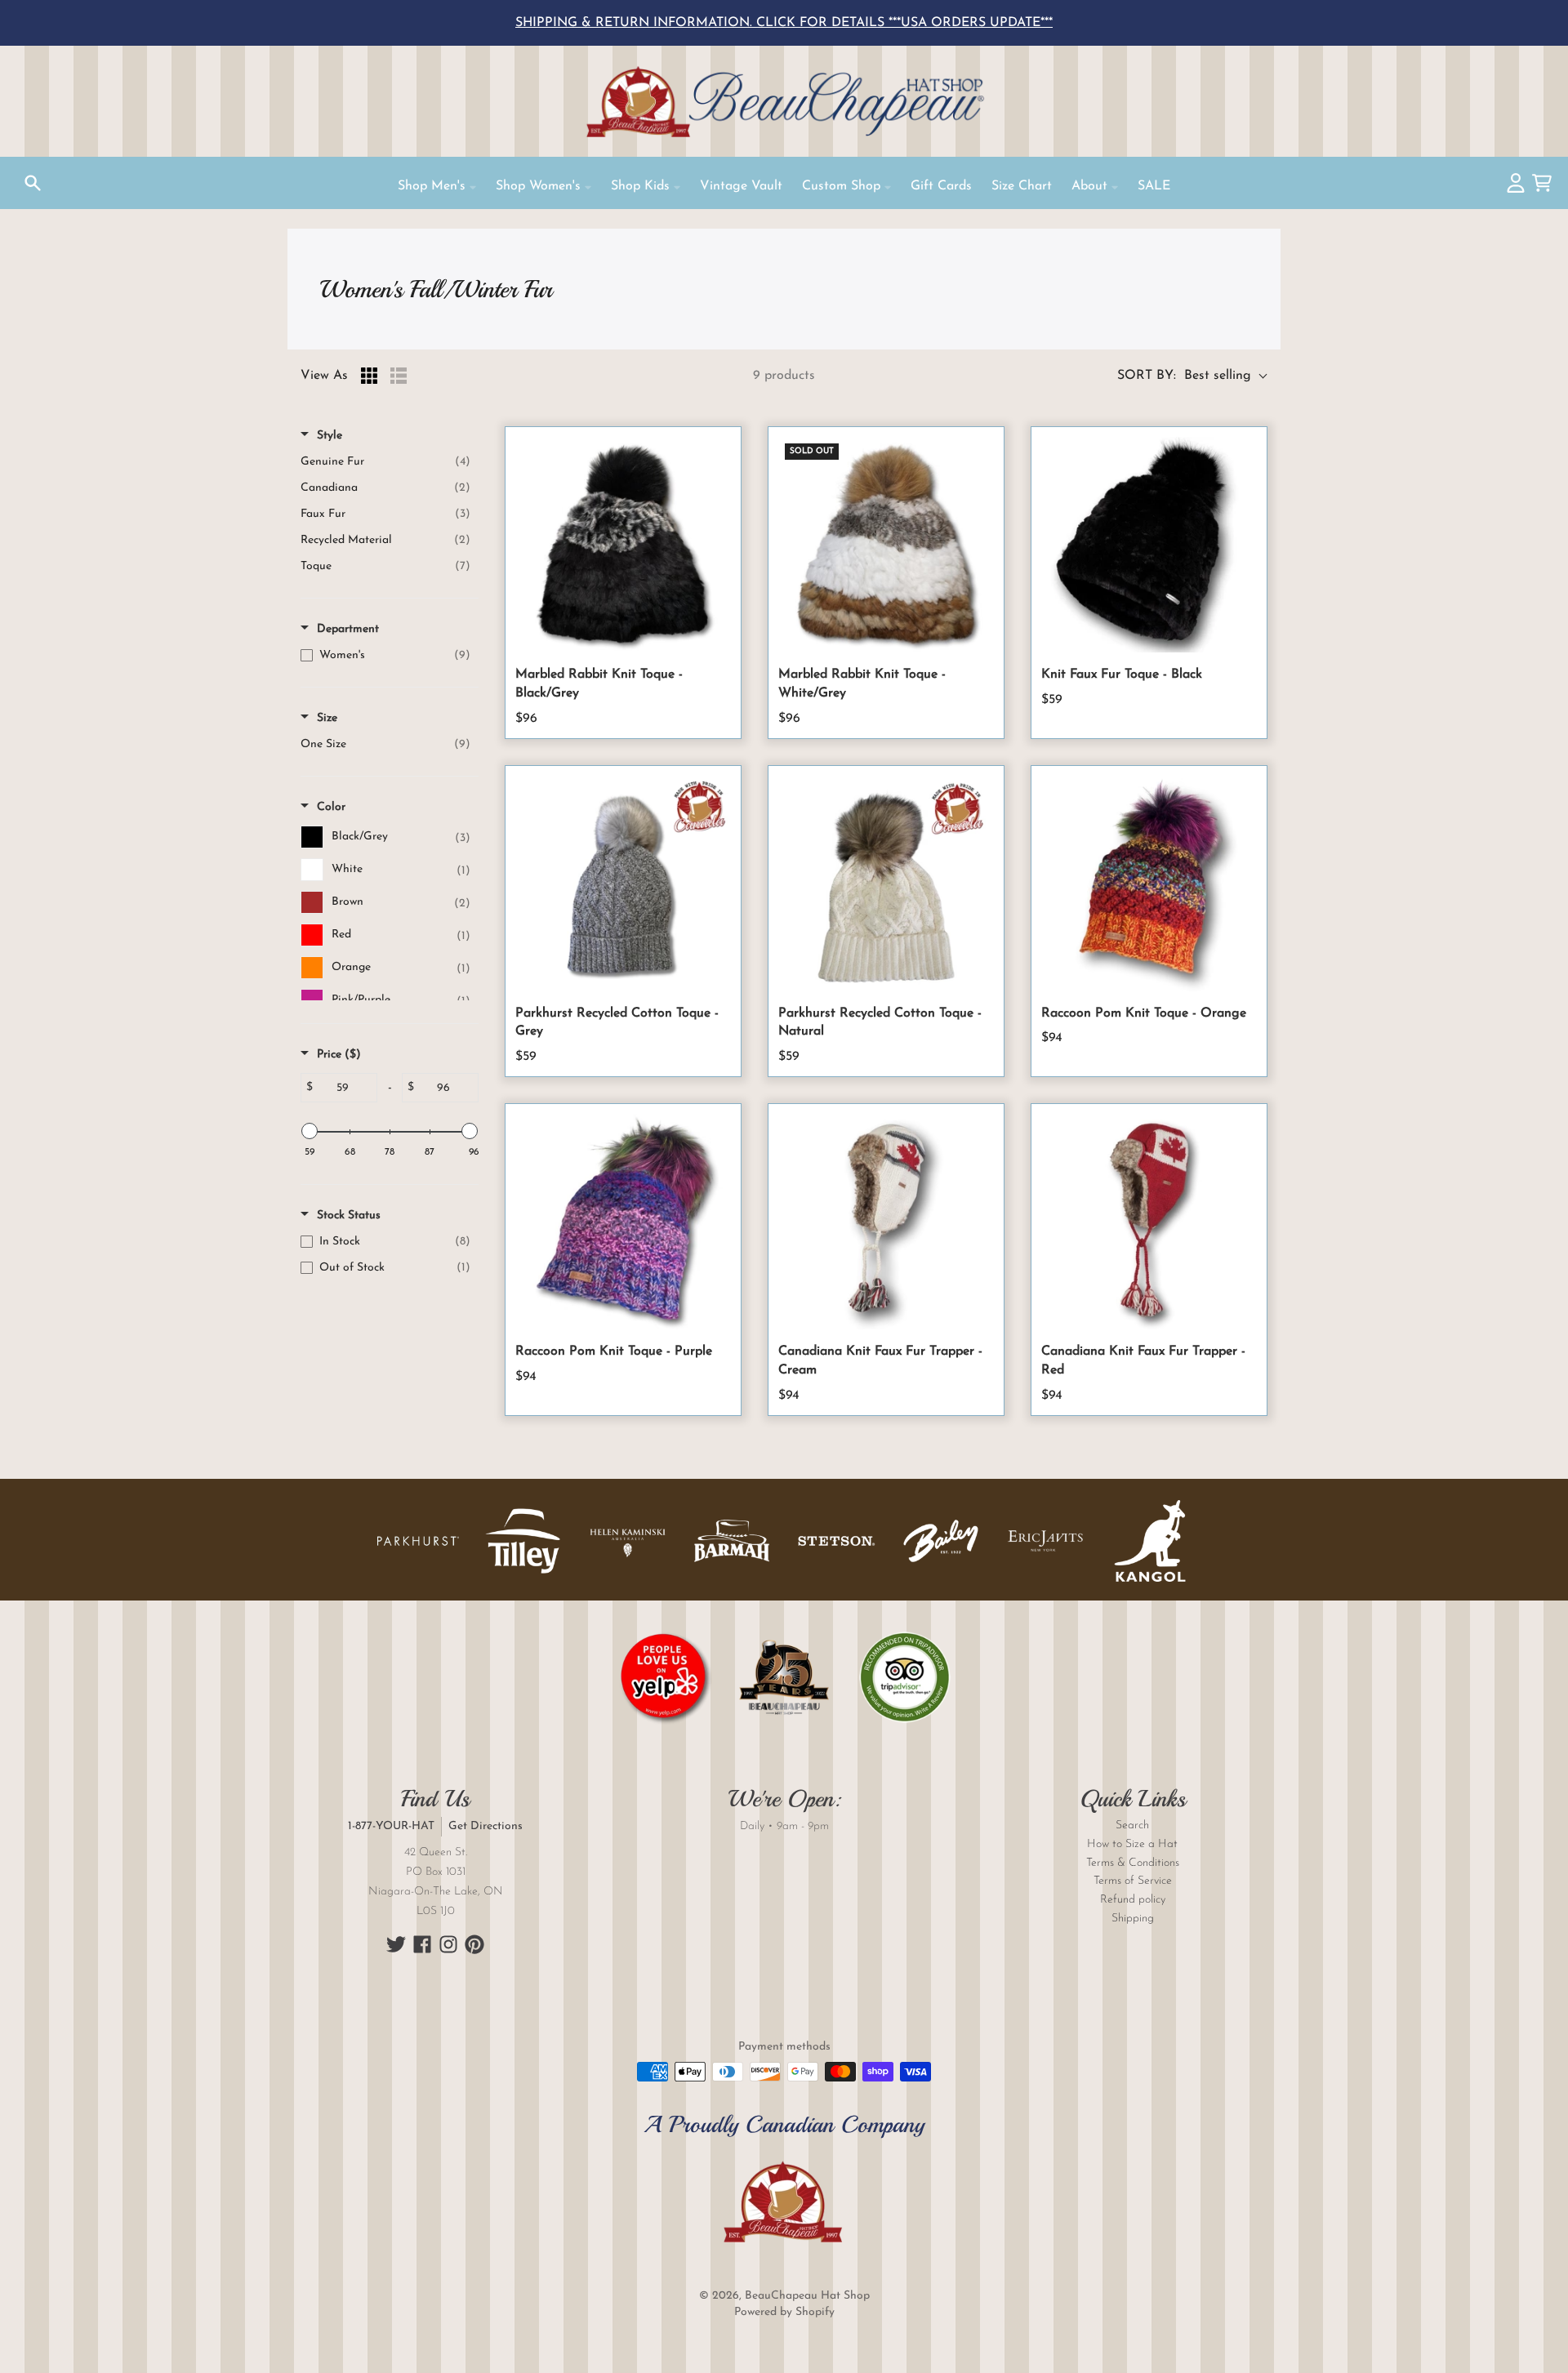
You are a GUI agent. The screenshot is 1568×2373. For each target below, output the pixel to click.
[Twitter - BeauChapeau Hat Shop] (396, 1944)
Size (327, 718)
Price (339, 1055)
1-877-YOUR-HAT (391, 1826)
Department (348, 629)
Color (331, 807)
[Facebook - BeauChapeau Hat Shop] (422, 1944)
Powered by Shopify (784, 2312)
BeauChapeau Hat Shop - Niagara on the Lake (784, 101)
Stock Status (349, 1215)
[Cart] (1542, 183)
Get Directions (486, 1826)
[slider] (310, 1131)
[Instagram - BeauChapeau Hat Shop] (448, 1944)
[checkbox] (385, 462)
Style (330, 436)
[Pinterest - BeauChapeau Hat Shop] (474, 1944)
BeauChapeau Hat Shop (807, 2296)
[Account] (1516, 183)
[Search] (33, 183)
